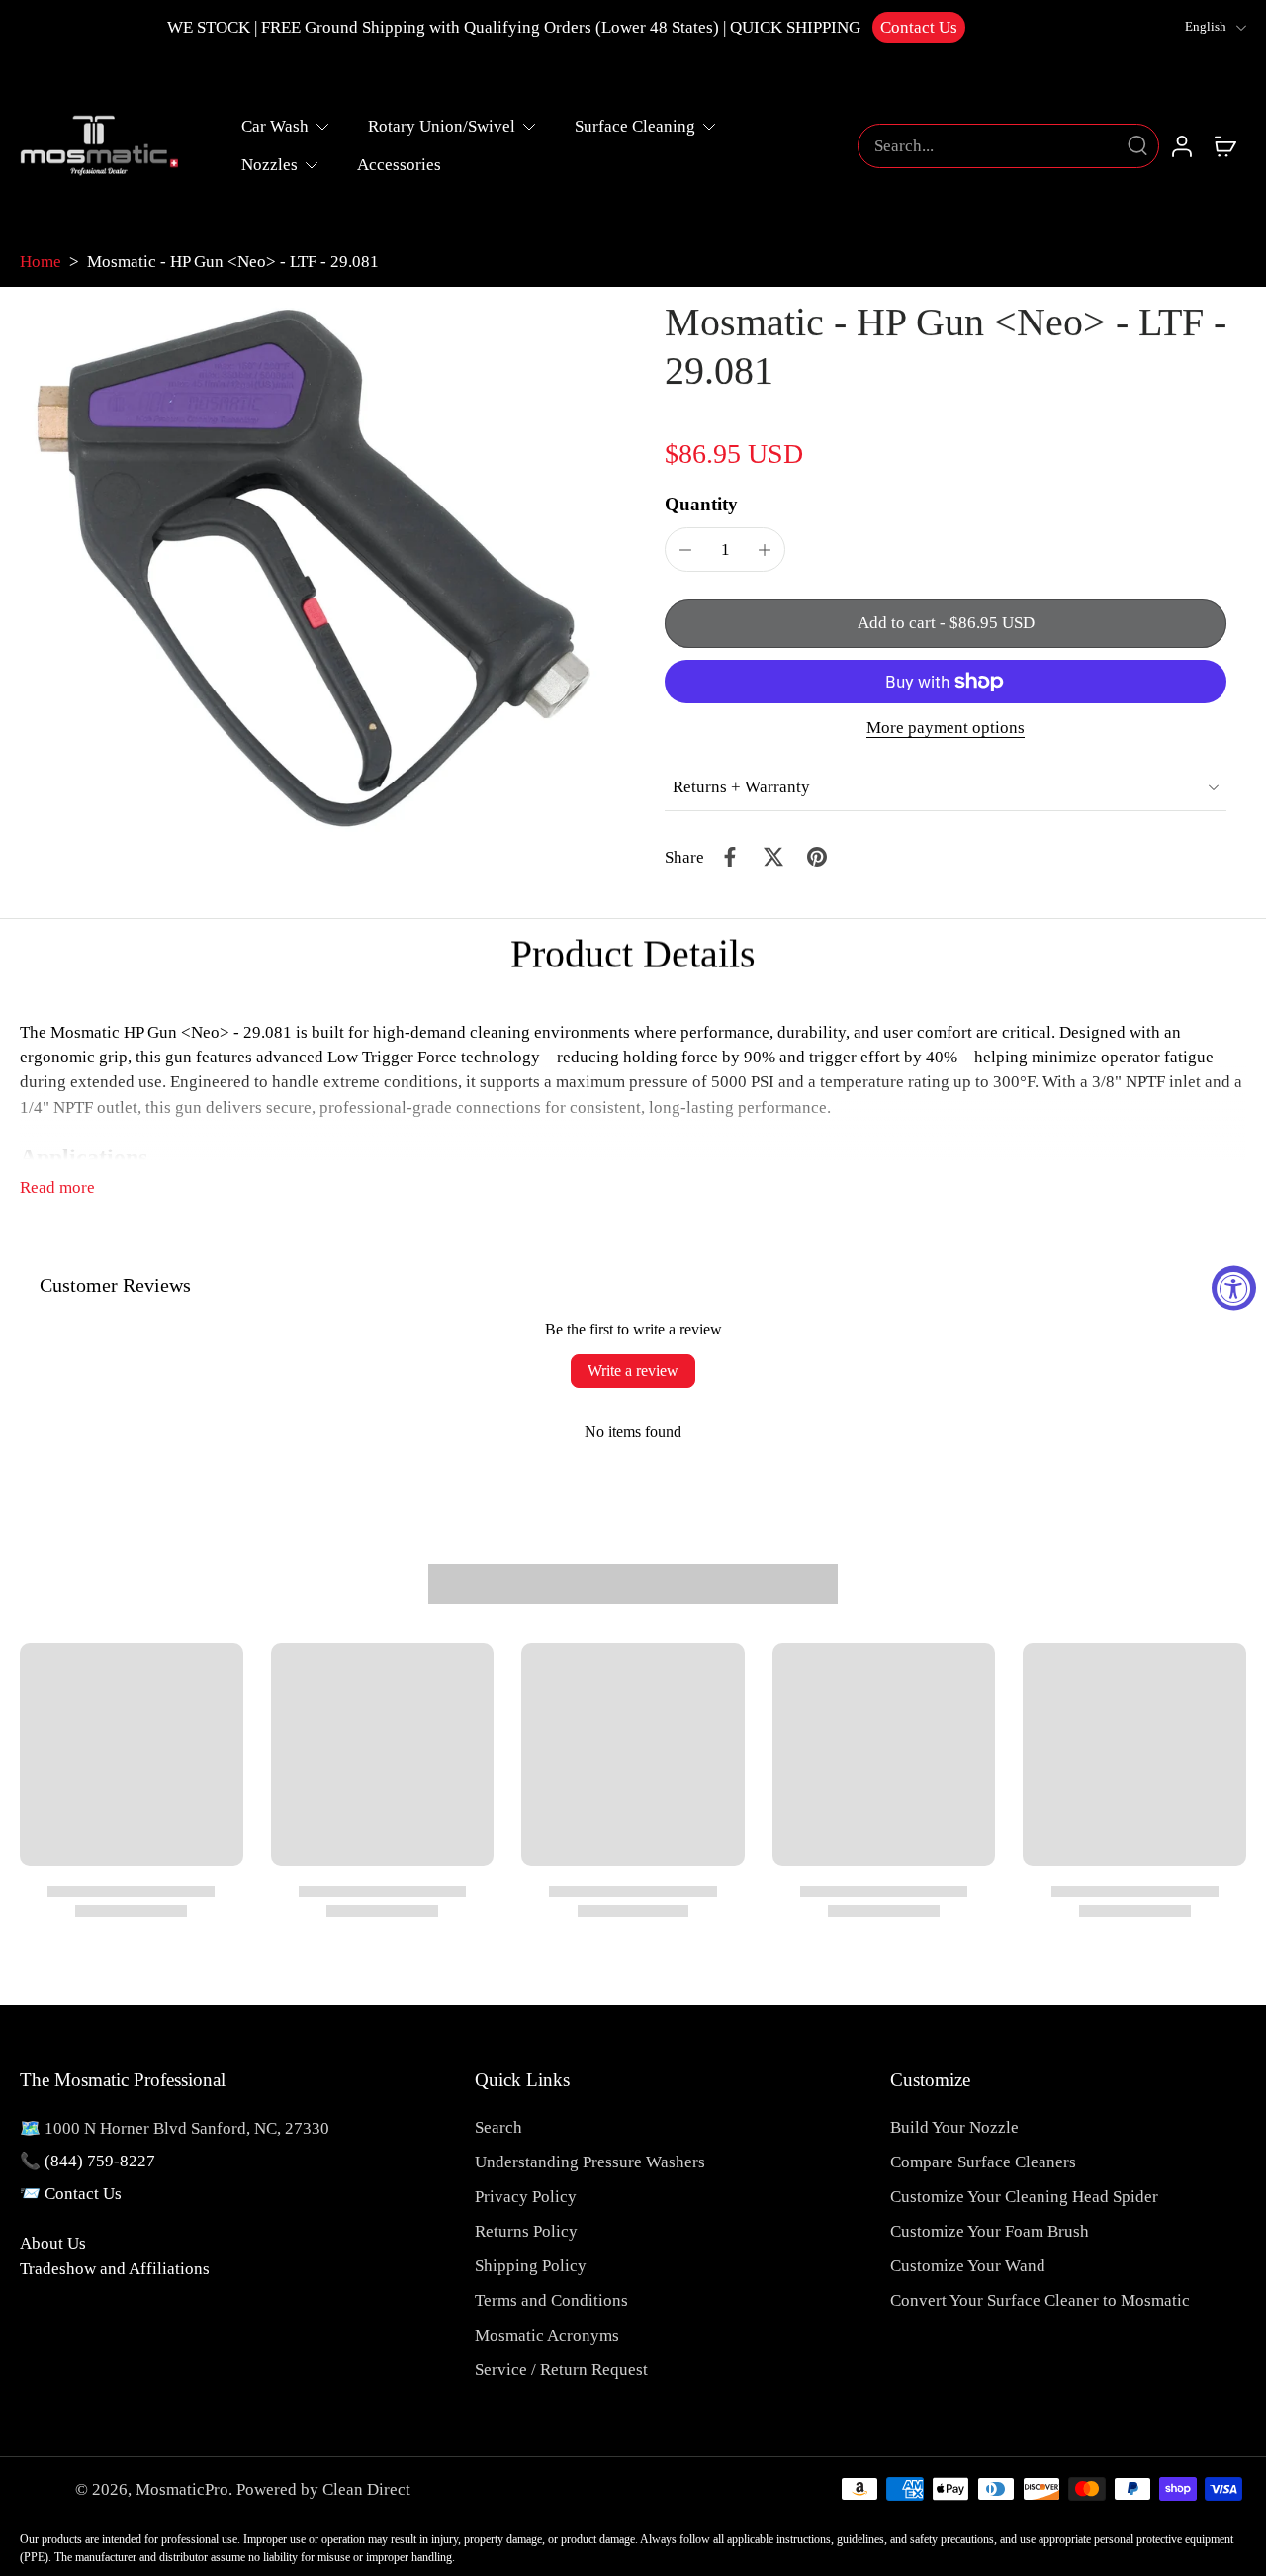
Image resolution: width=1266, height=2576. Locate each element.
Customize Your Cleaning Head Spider (1024, 2197)
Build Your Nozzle (954, 2127)
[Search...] (1137, 145)
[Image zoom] (311, 567)
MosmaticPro (182, 2489)
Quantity (701, 504)
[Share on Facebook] (730, 857)
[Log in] (1181, 145)
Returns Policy (526, 2231)
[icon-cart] (1224, 145)
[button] (946, 624)
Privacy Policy (526, 2197)
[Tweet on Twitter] (773, 857)
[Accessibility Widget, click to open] (1234, 1288)
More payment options (946, 729)
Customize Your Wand (968, 2266)
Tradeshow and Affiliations (115, 2269)
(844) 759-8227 (100, 2161)
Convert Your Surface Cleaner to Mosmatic (1040, 2300)
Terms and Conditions (551, 2300)
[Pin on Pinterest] (817, 857)
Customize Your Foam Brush (990, 2231)
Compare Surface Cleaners (983, 2162)
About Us (53, 2243)
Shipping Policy (531, 2266)
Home (41, 262)
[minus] (685, 550)
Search (498, 2127)
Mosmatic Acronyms (547, 2335)
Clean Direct (366, 2489)
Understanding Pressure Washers (590, 2162)
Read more (57, 1188)
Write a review (633, 1371)
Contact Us (919, 27)
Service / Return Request (561, 2370)
